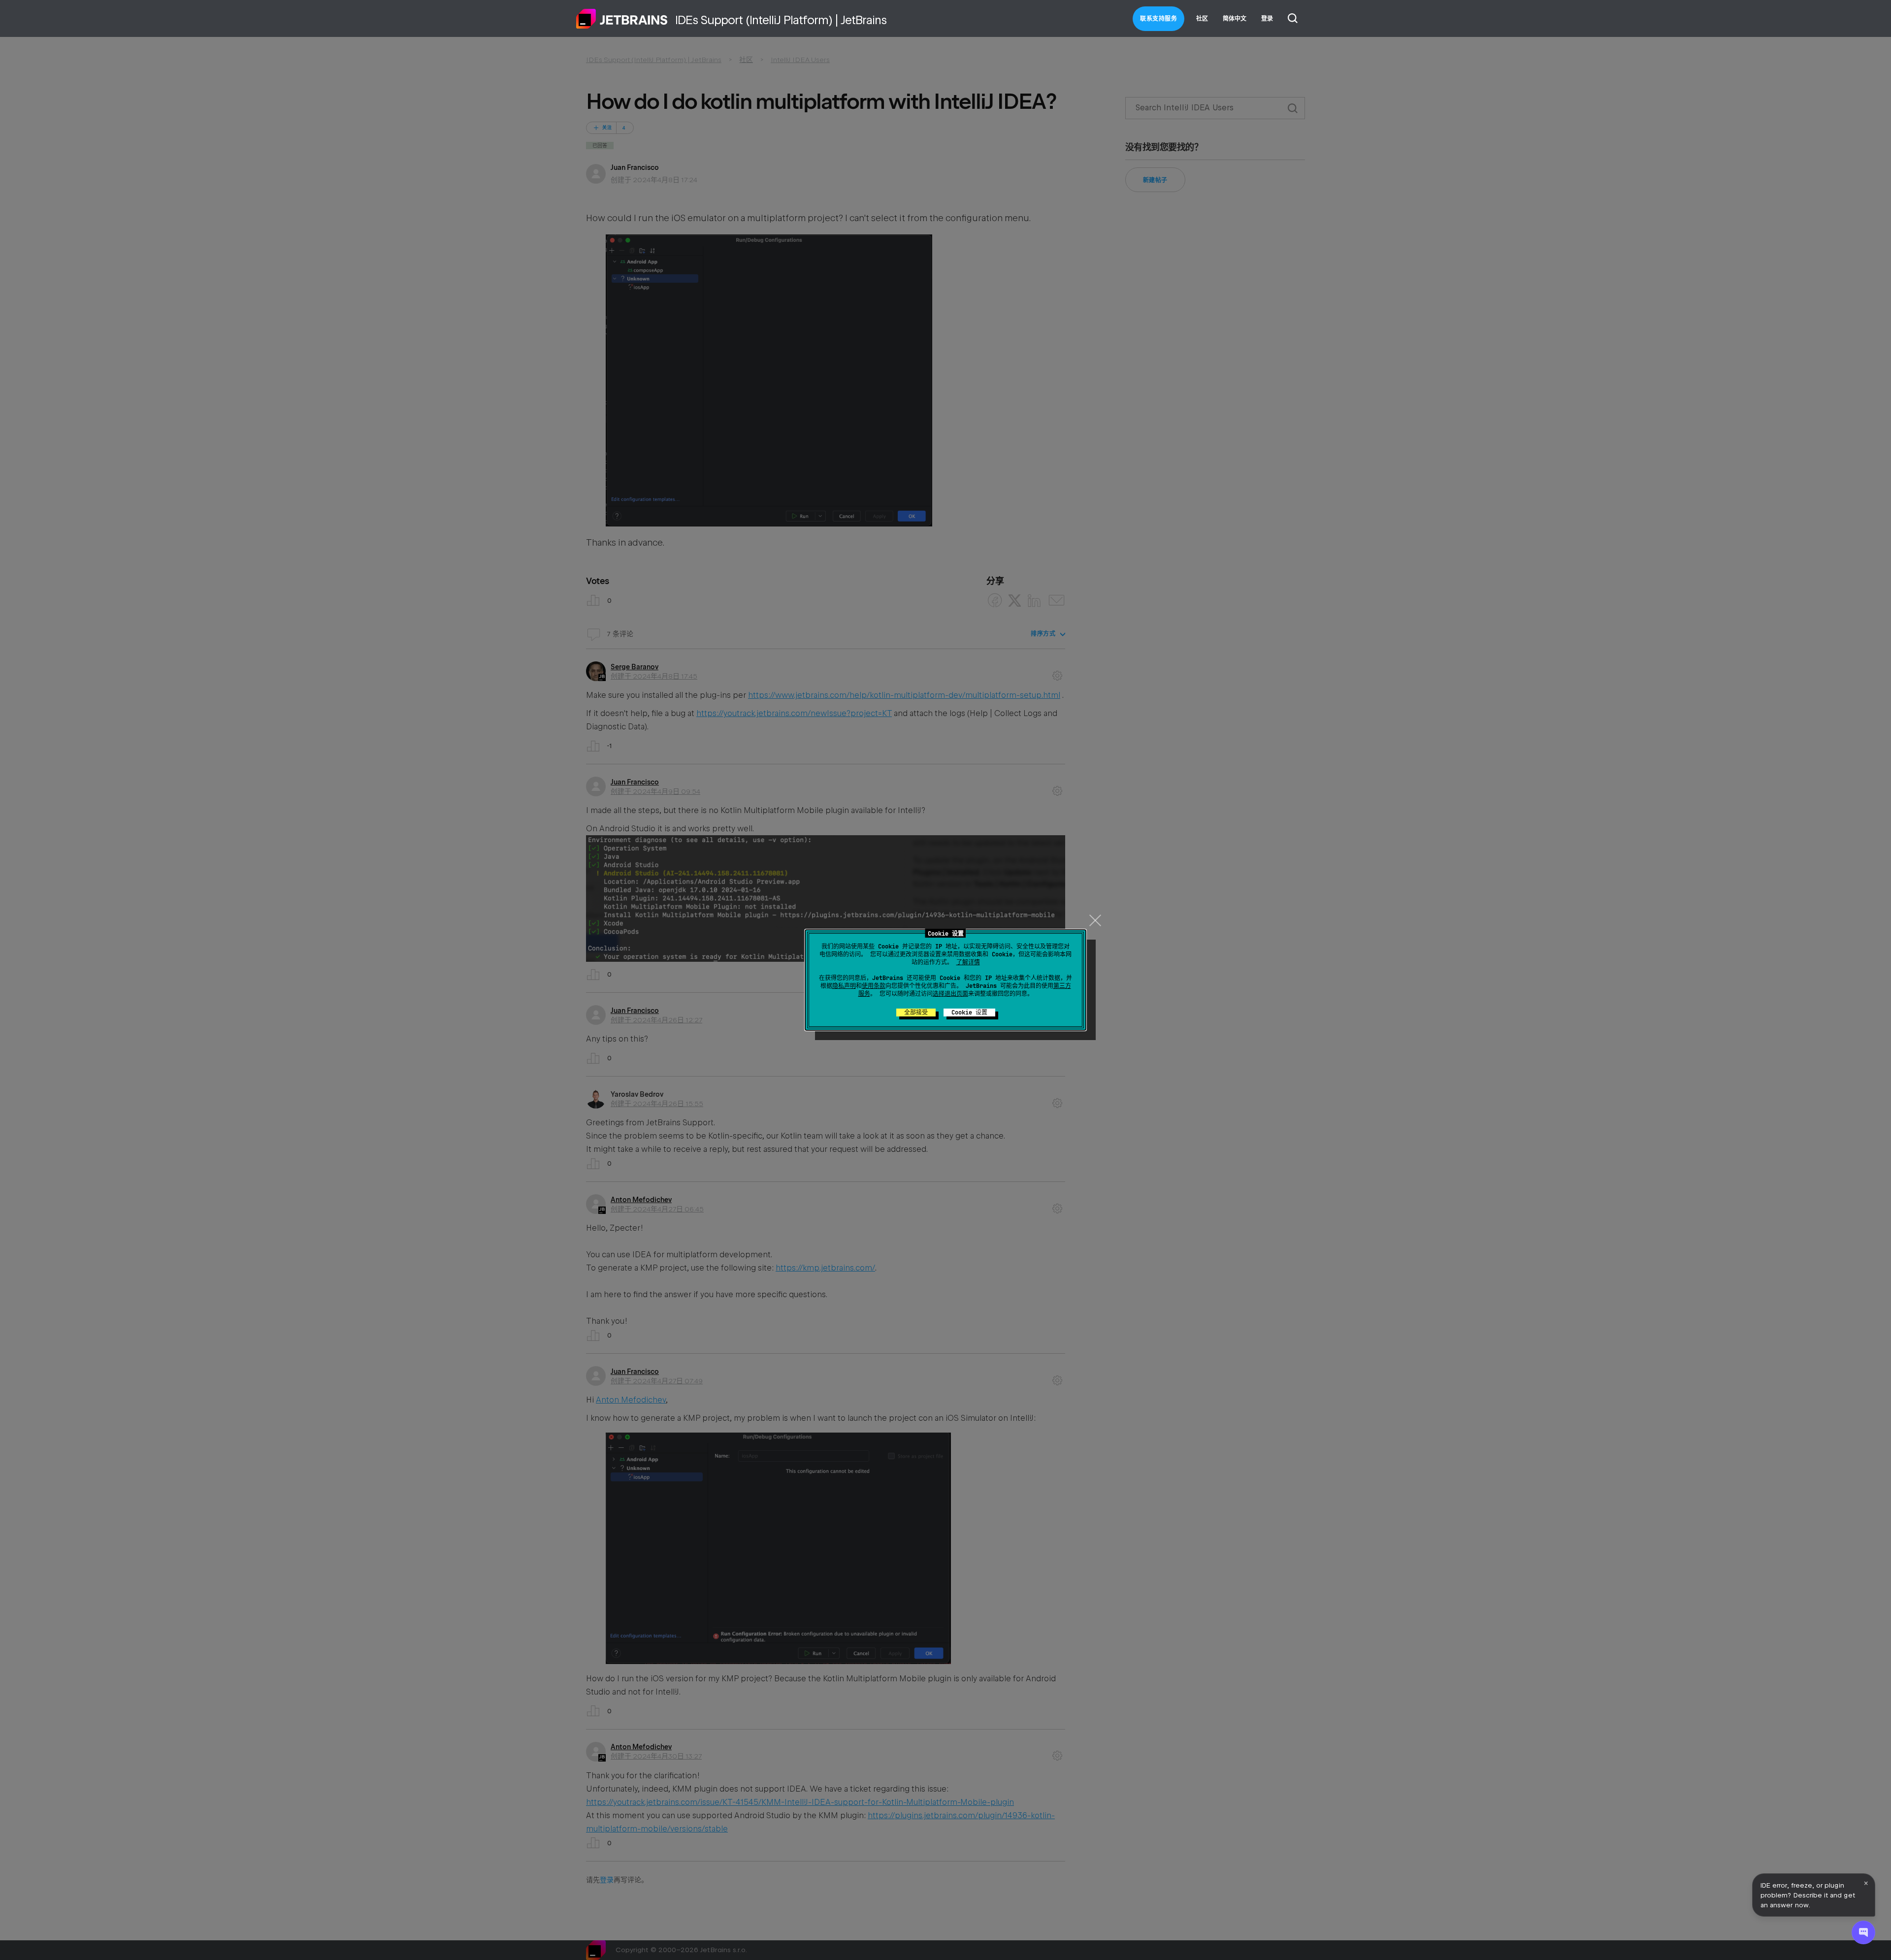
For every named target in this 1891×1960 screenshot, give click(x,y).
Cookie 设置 (969, 1013)
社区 (1202, 19)
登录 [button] (1267, 19)
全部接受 (916, 1013)
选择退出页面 (950, 994)
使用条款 (874, 986)
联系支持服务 (1158, 19)
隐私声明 (844, 986)
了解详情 (968, 962)
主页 (622, 19)
